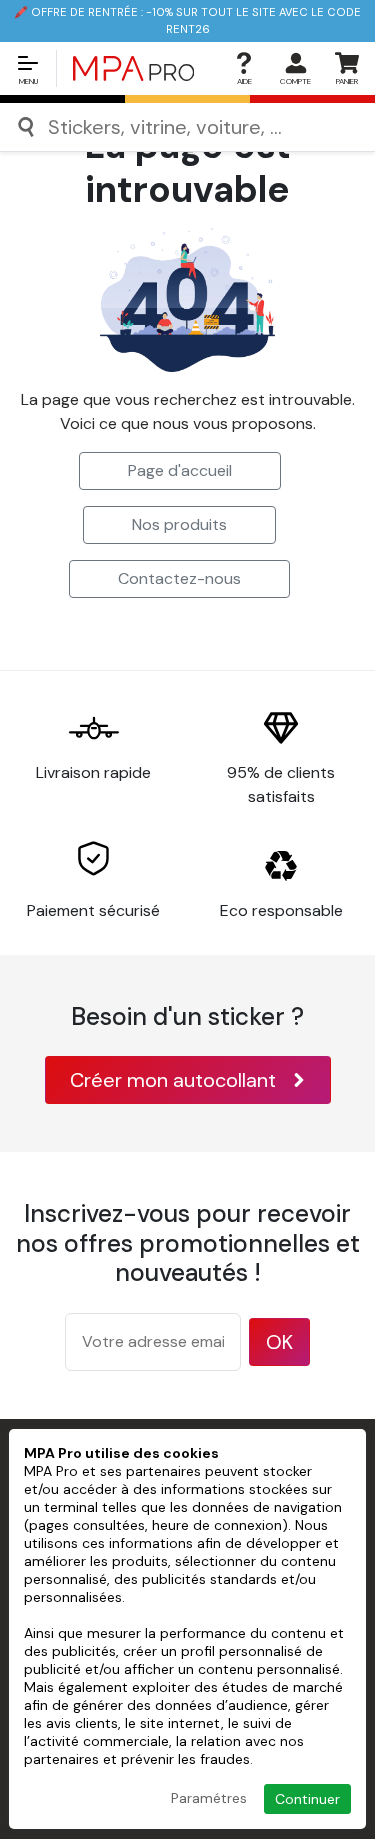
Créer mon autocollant (173, 1080)
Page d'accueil (180, 470)
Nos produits (179, 524)
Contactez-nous (179, 578)
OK (279, 1342)
